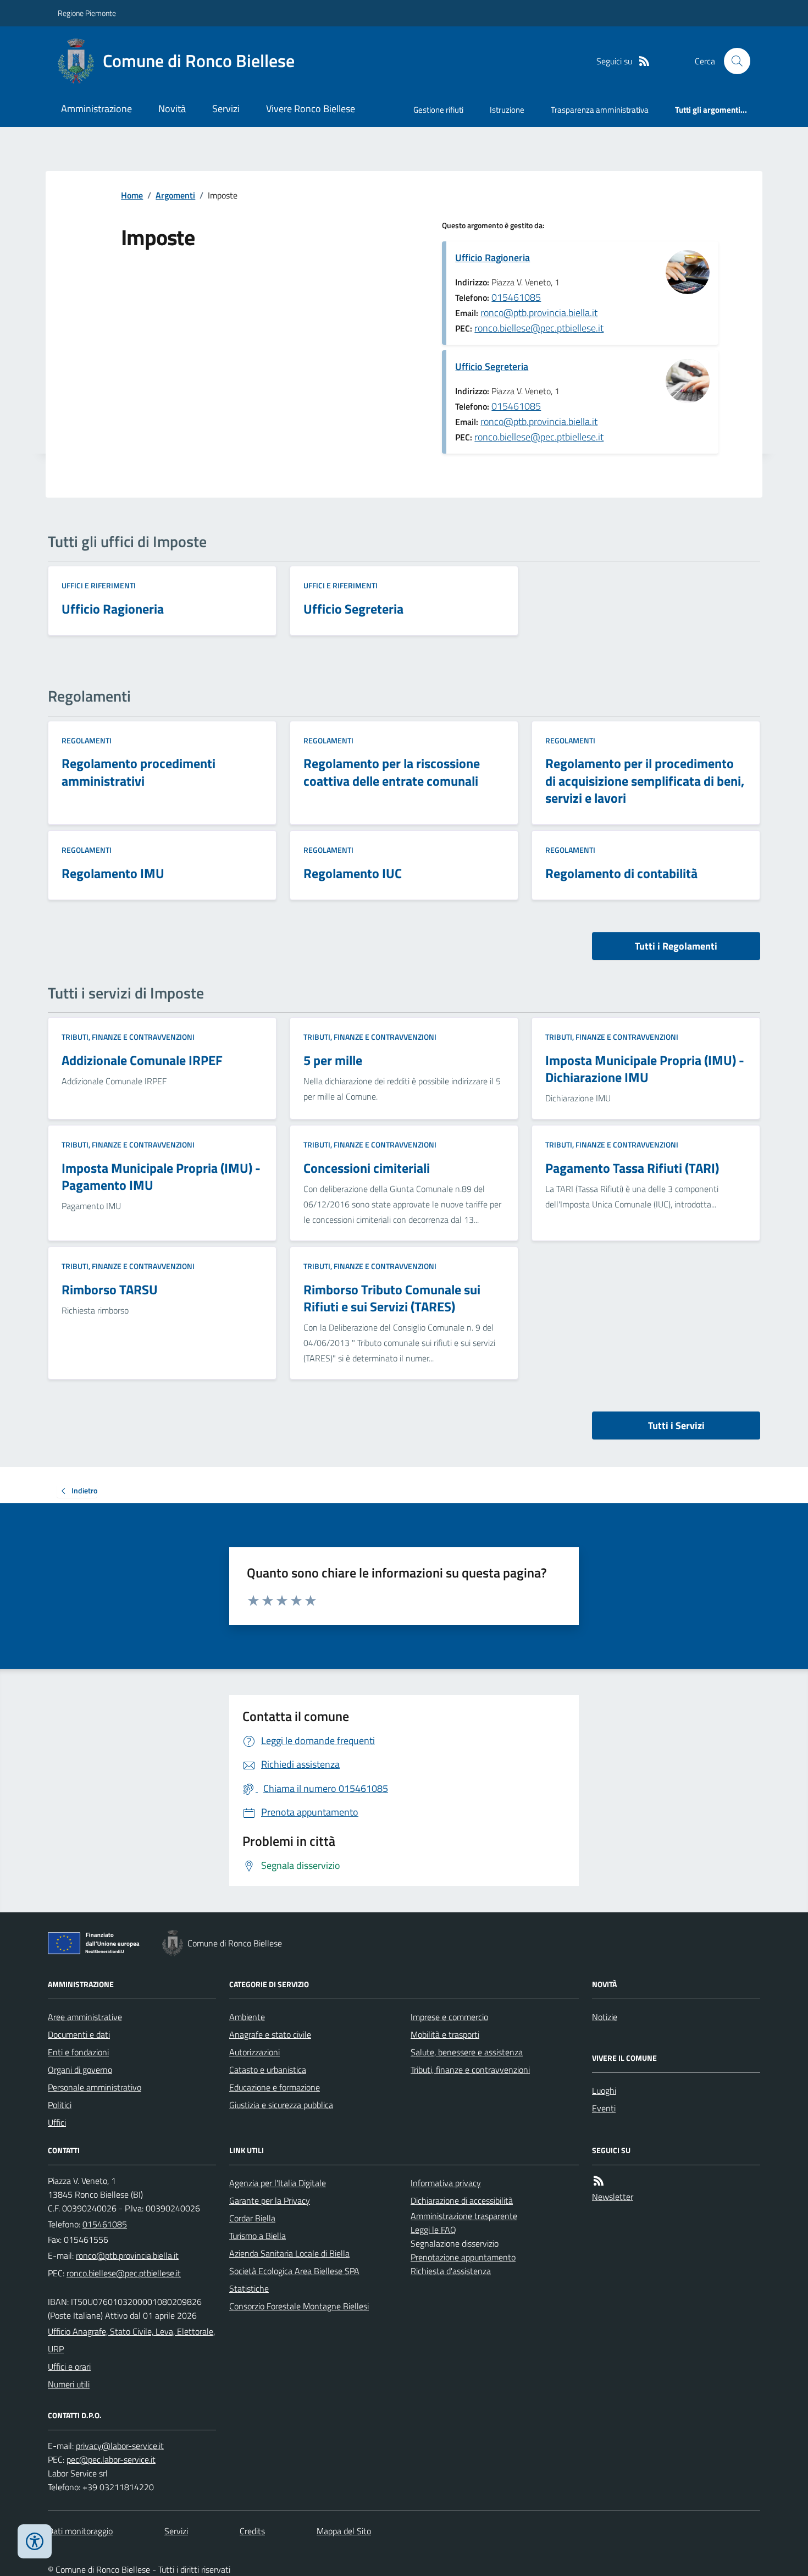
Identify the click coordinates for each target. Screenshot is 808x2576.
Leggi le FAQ (433, 2230)
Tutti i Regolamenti (676, 946)
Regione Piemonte (87, 13)
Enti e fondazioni (78, 2052)
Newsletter (613, 2197)
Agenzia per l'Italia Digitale (278, 2183)
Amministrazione (96, 109)
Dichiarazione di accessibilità (462, 2200)
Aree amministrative (85, 2017)
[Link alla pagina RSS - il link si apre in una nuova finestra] (644, 61)
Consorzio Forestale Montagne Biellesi (299, 2306)
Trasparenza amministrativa (600, 110)
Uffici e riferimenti (99, 585)
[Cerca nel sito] (733, 61)
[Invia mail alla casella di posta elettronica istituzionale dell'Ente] (127, 2255)
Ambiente (247, 2017)
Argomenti (175, 195)
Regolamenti (87, 740)
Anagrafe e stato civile (270, 2034)
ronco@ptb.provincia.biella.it (539, 313)
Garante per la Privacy (270, 2200)
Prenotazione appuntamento (463, 2257)
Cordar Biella (252, 2218)
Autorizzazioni (254, 2052)
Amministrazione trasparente (464, 2216)
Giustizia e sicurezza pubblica (281, 2105)
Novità (172, 109)
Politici (60, 2105)
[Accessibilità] (35, 2541)
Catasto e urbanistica (268, 2070)
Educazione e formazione (275, 2087)
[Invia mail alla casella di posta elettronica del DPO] (120, 2446)
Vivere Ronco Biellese (311, 109)
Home (132, 195)
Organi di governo (80, 2070)
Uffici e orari (69, 2367)
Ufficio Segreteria (492, 366)
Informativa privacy (446, 2183)
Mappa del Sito (344, 2531)
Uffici (57, 2122)
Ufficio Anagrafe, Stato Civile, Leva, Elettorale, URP (131, 2340)
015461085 (516, 297)
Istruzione (507, 110)
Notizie (605, 2017)
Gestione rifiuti (438, 110)
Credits (252, 2531)
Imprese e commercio (449, 2017)
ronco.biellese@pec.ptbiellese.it (539, 328)
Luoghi (604, 2090)
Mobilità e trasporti (445, 2034)
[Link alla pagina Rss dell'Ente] (599, 2181)
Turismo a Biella (258, 2236)
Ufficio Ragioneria (492, 258)
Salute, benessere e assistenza (467, 2052)
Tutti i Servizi (676, 1425)
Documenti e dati (79, 2034)
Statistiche (249, 2288)
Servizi (226, 109)
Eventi (604, 2108)
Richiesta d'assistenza (451, 2271)
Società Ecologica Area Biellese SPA (294, 2271)
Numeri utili (69, 2384)
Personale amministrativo (95, 2087)
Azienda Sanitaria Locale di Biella (289, 2253)
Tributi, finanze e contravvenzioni (128, 1037)
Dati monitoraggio (80, 2531)
